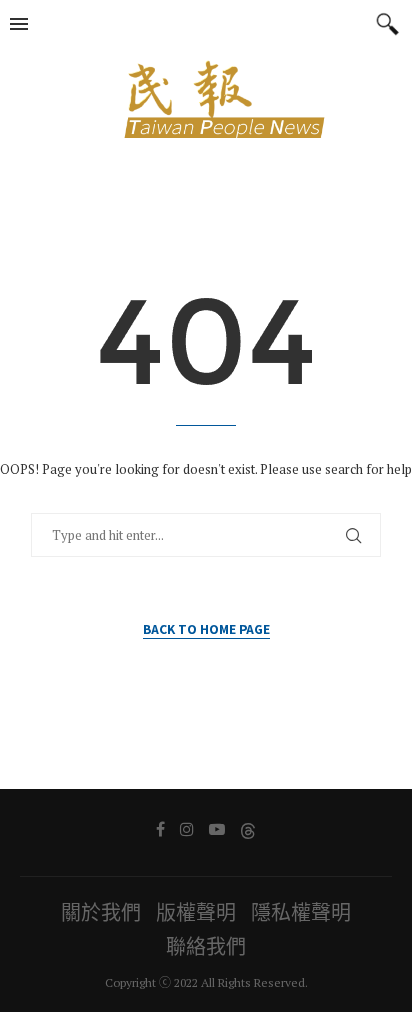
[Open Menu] (19, 24)
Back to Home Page (206, 628)
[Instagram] (187, 829)
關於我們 (101, 912)
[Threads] (248, 829)
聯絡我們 (206, 946)
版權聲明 (196, 912)
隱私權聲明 (301, 912)
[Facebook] (160, 829)
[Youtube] (217, 829)
